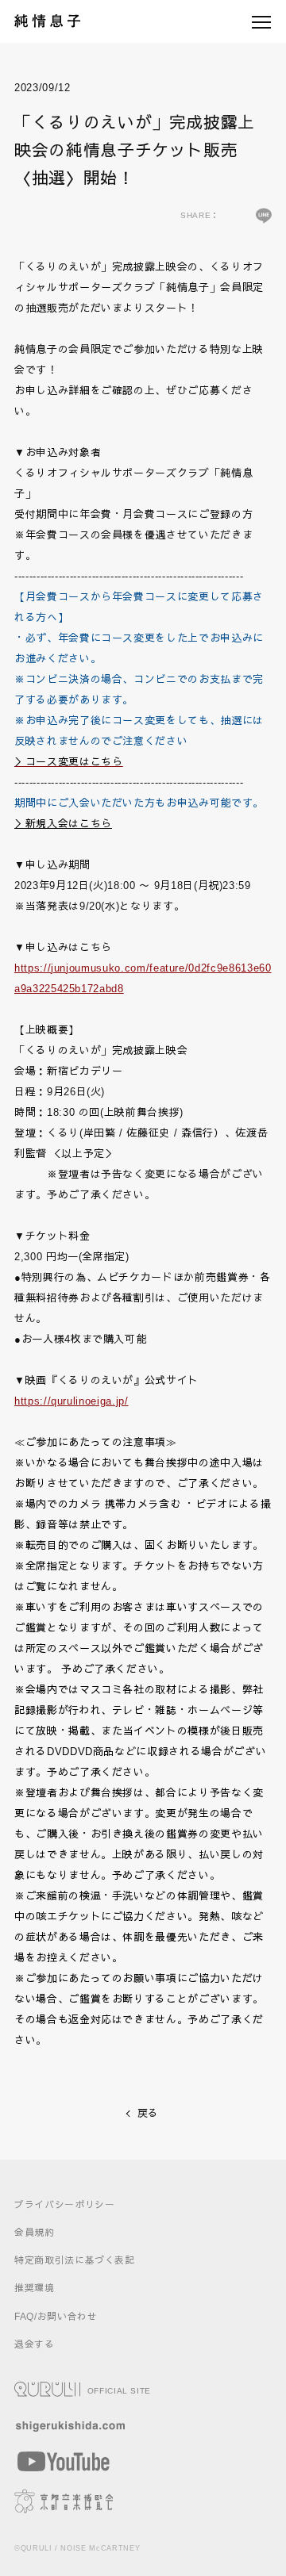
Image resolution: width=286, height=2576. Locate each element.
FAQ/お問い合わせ (56, 2316)
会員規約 (35, 2232)
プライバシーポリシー (65, 2204)
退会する (35, 2344)
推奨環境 (35, 2288)
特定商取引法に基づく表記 (75, 2260)
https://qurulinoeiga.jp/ (71, 1401)
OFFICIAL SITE (118, 2391)
